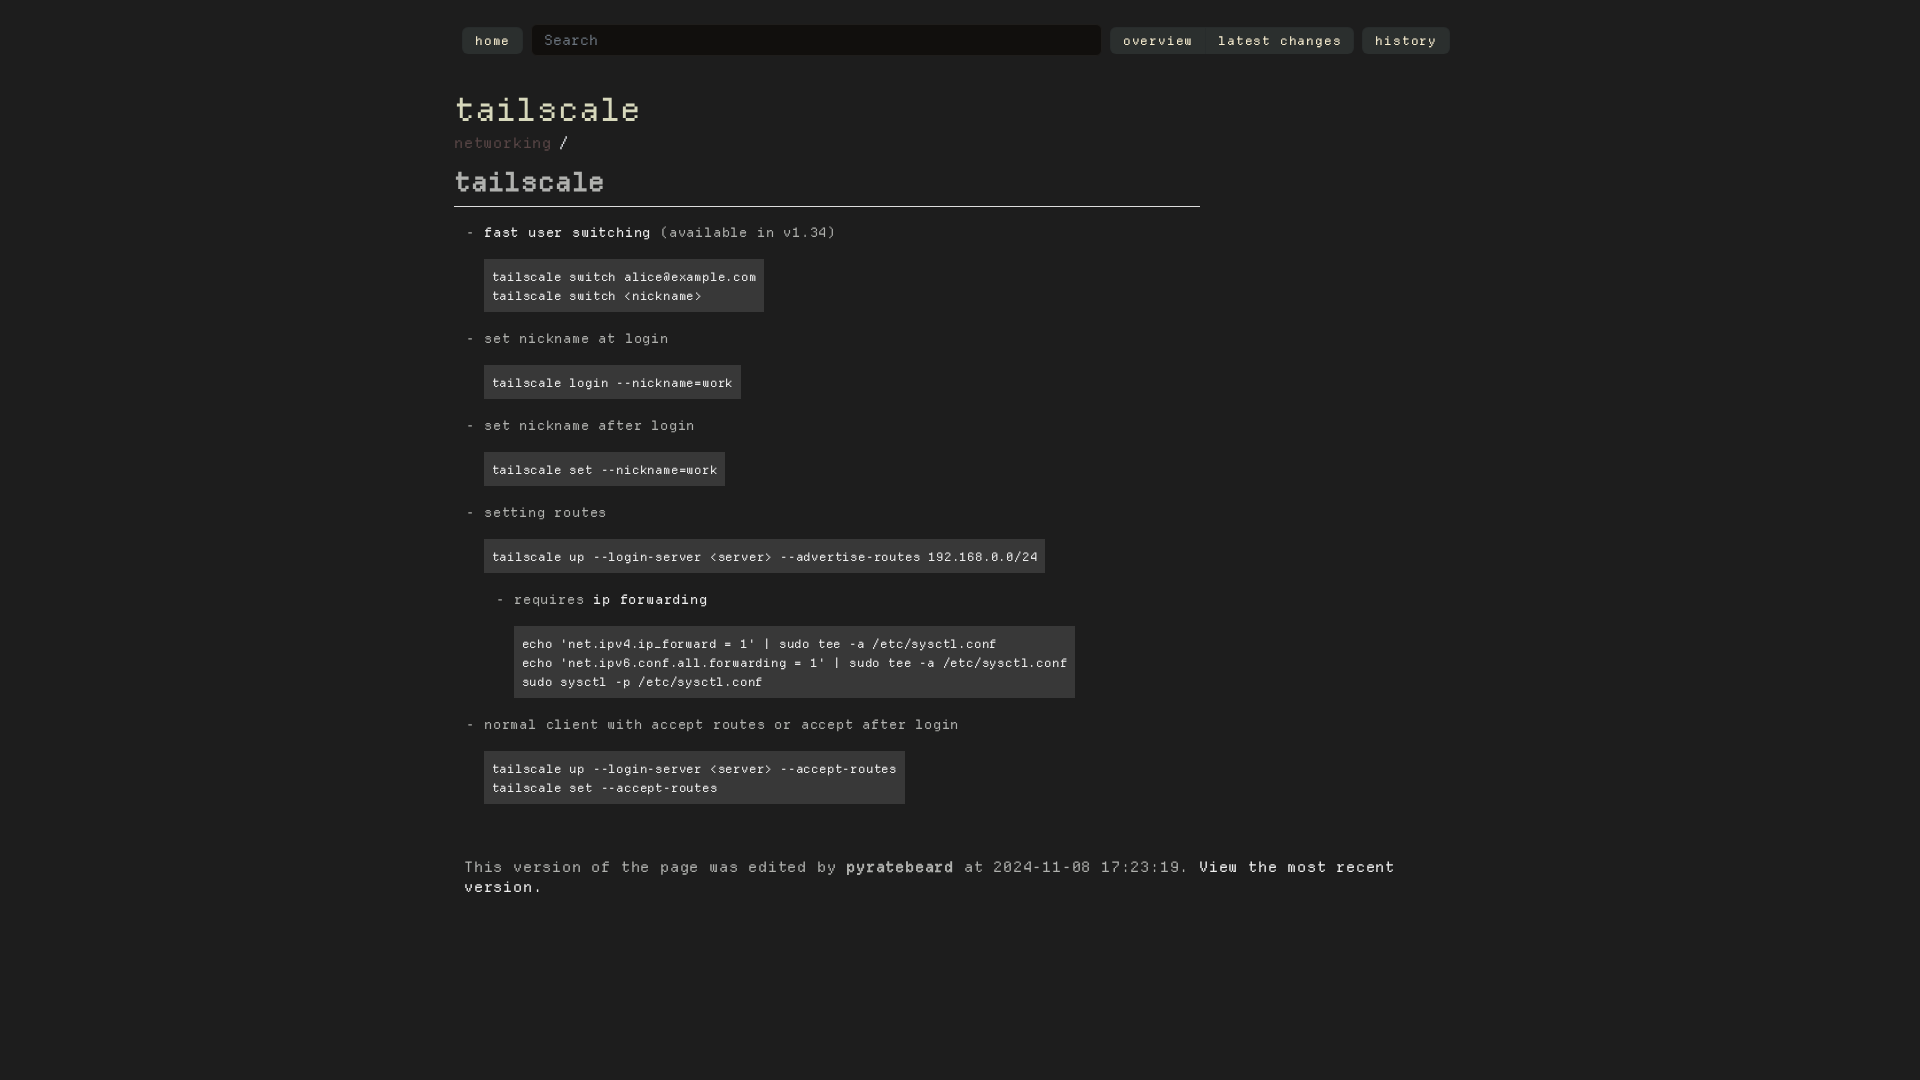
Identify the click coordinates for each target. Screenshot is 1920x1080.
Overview (1158, 40)
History (1406, 40)
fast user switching (567, 232)
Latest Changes (1279, 40)
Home (492, 40)
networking (503, 143)
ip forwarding (650, 599)
